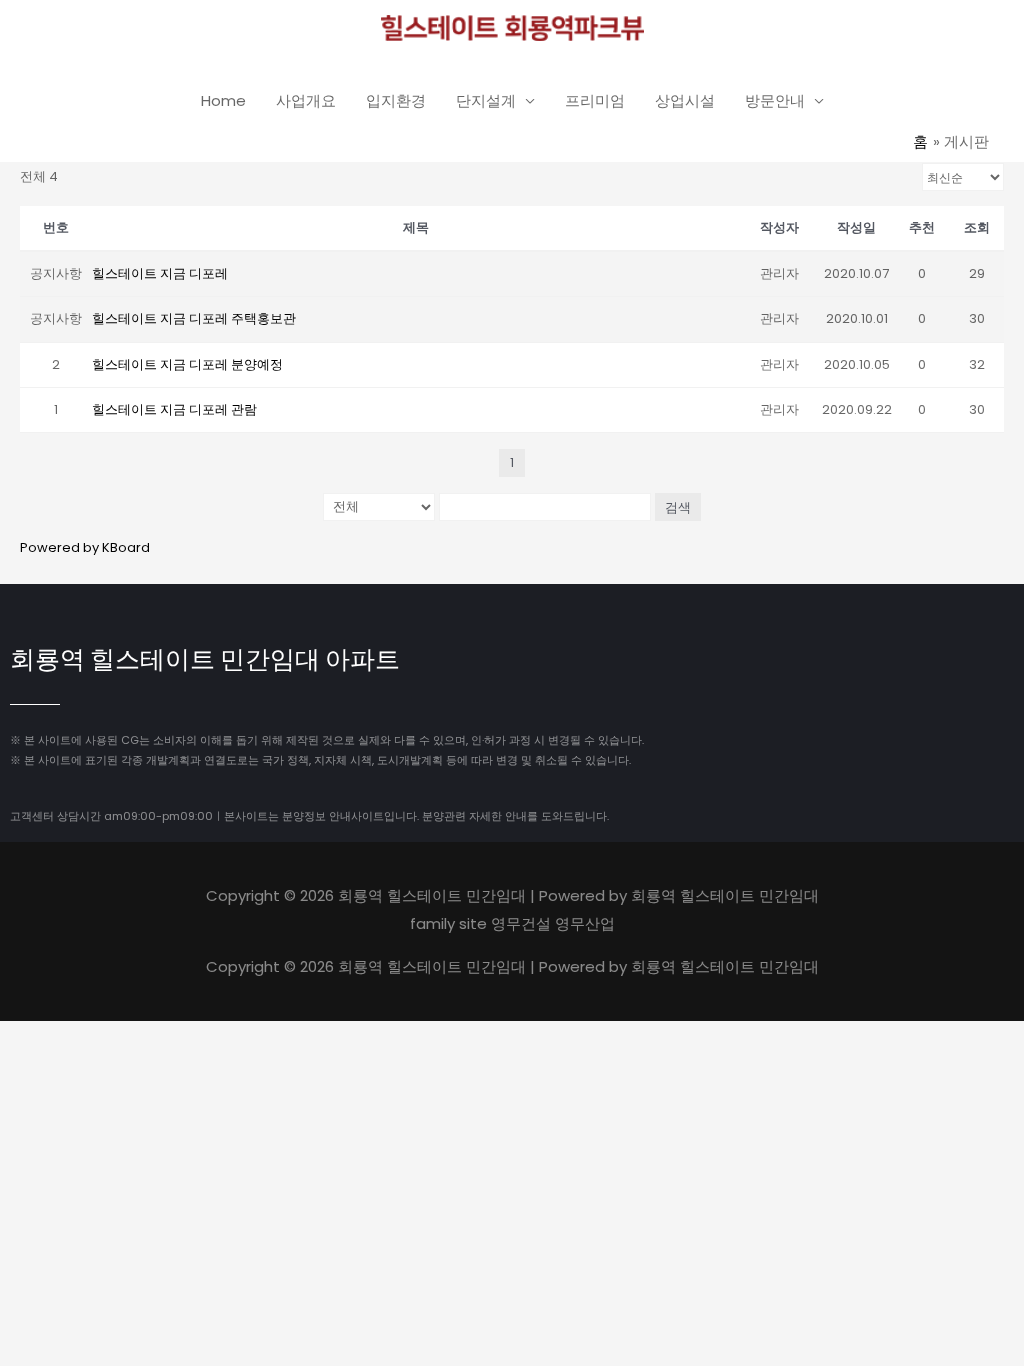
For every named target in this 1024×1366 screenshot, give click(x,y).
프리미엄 (595, 100)
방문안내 (775, 100)
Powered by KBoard (85, 547)
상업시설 (685, 100)
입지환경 (396, 100)
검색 (678, 507)
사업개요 (306, 100)
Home (223, 100)
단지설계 (486, 100)
